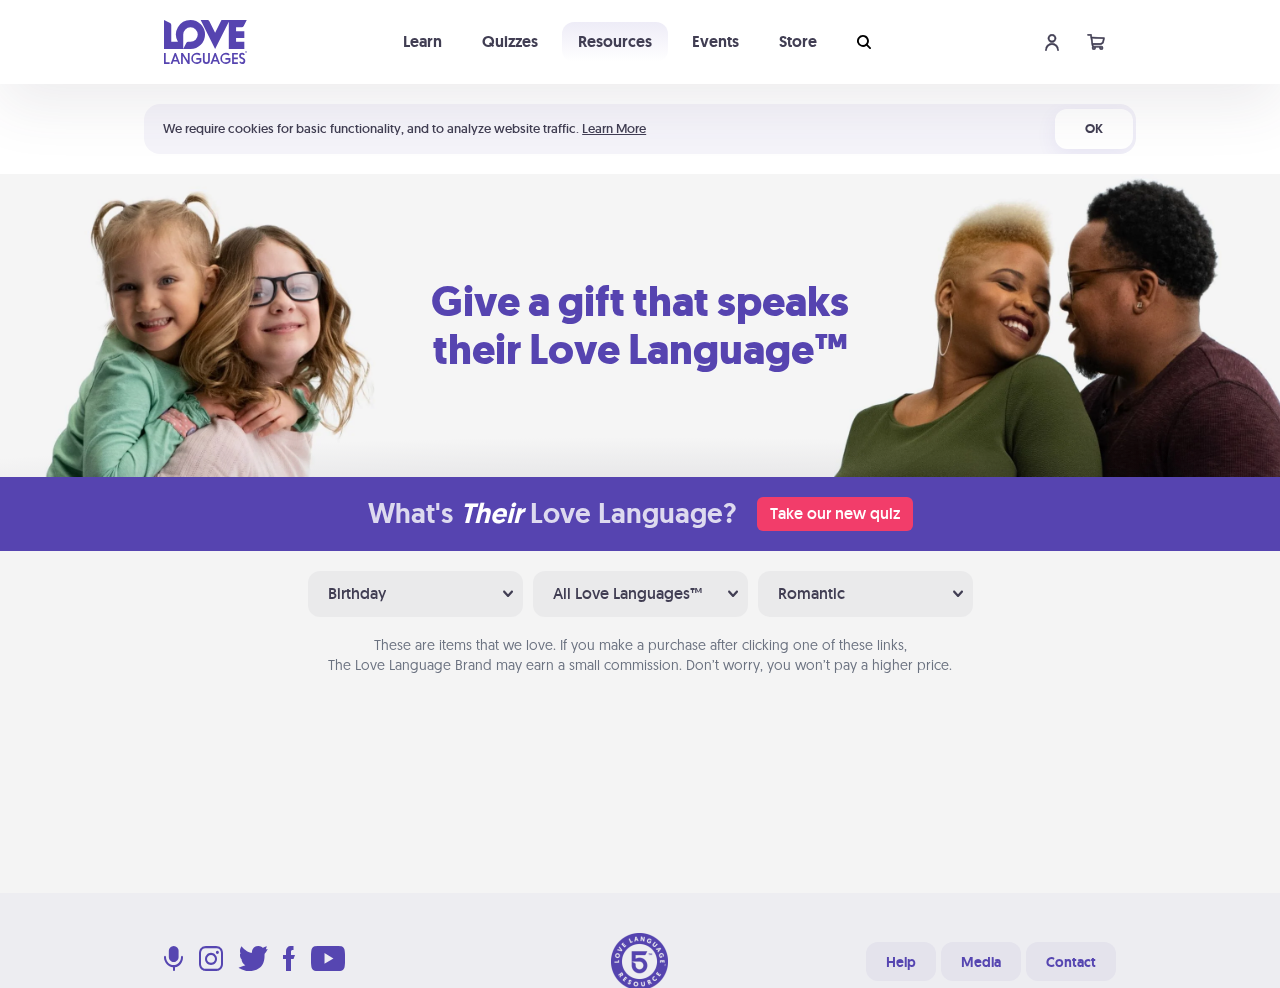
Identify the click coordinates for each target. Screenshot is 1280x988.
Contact (1071, 962)
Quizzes (510, 41)
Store (798, 41)
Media (981, 962)
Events (715, 41)
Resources (615, 41)
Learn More (614, 128)
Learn (422, 41)
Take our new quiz (835, 513)
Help (901, 962)
